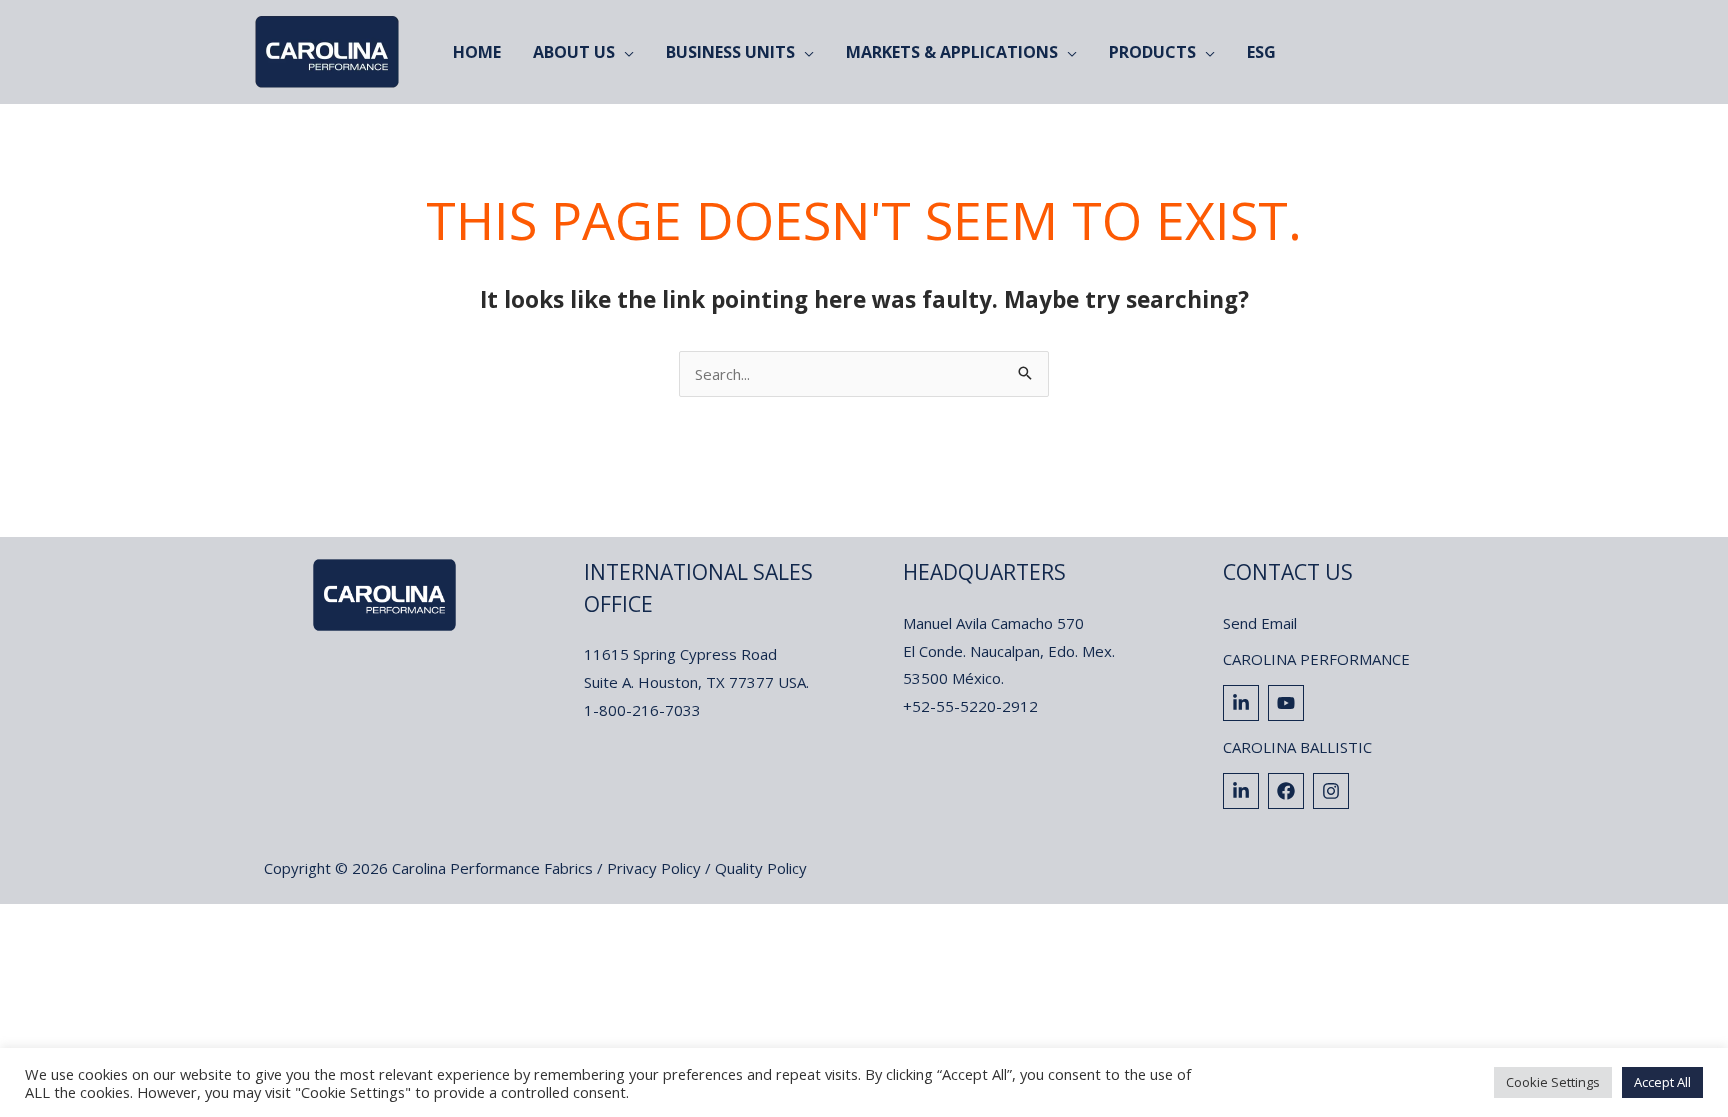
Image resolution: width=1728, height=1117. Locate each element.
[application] (624, 52)
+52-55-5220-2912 (970, 706)
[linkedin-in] (1243, 703)
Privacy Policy (654, 868)
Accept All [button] (1662, 1082)
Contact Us (1288, 572)
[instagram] (1333, 791)
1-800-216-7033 (642, 710)
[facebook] (1288, 791)
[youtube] (1288, 703)
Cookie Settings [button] (1553, 1082)
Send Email (1260, 623)
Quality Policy (761, 868)
